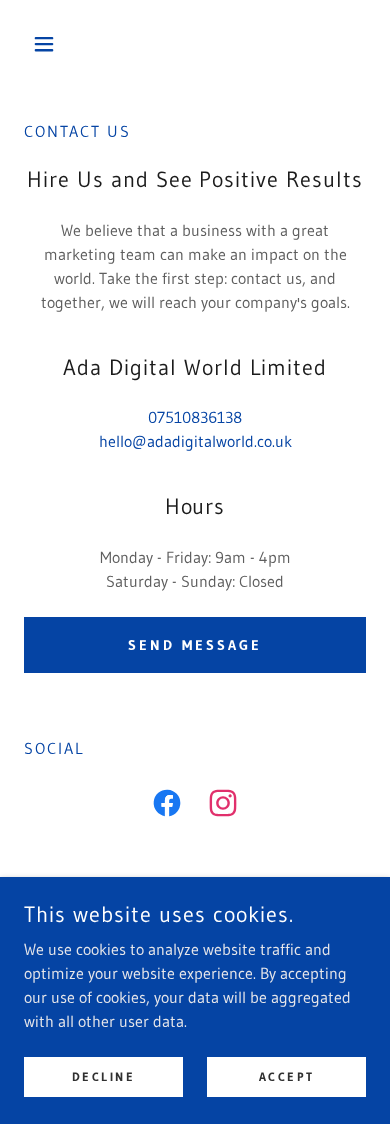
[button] (49, 44)
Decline (104, 1076)
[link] (167, 807)
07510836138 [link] (195, 417)
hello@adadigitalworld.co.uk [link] (195, 441)
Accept (286, 1076)
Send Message (195, 645)
